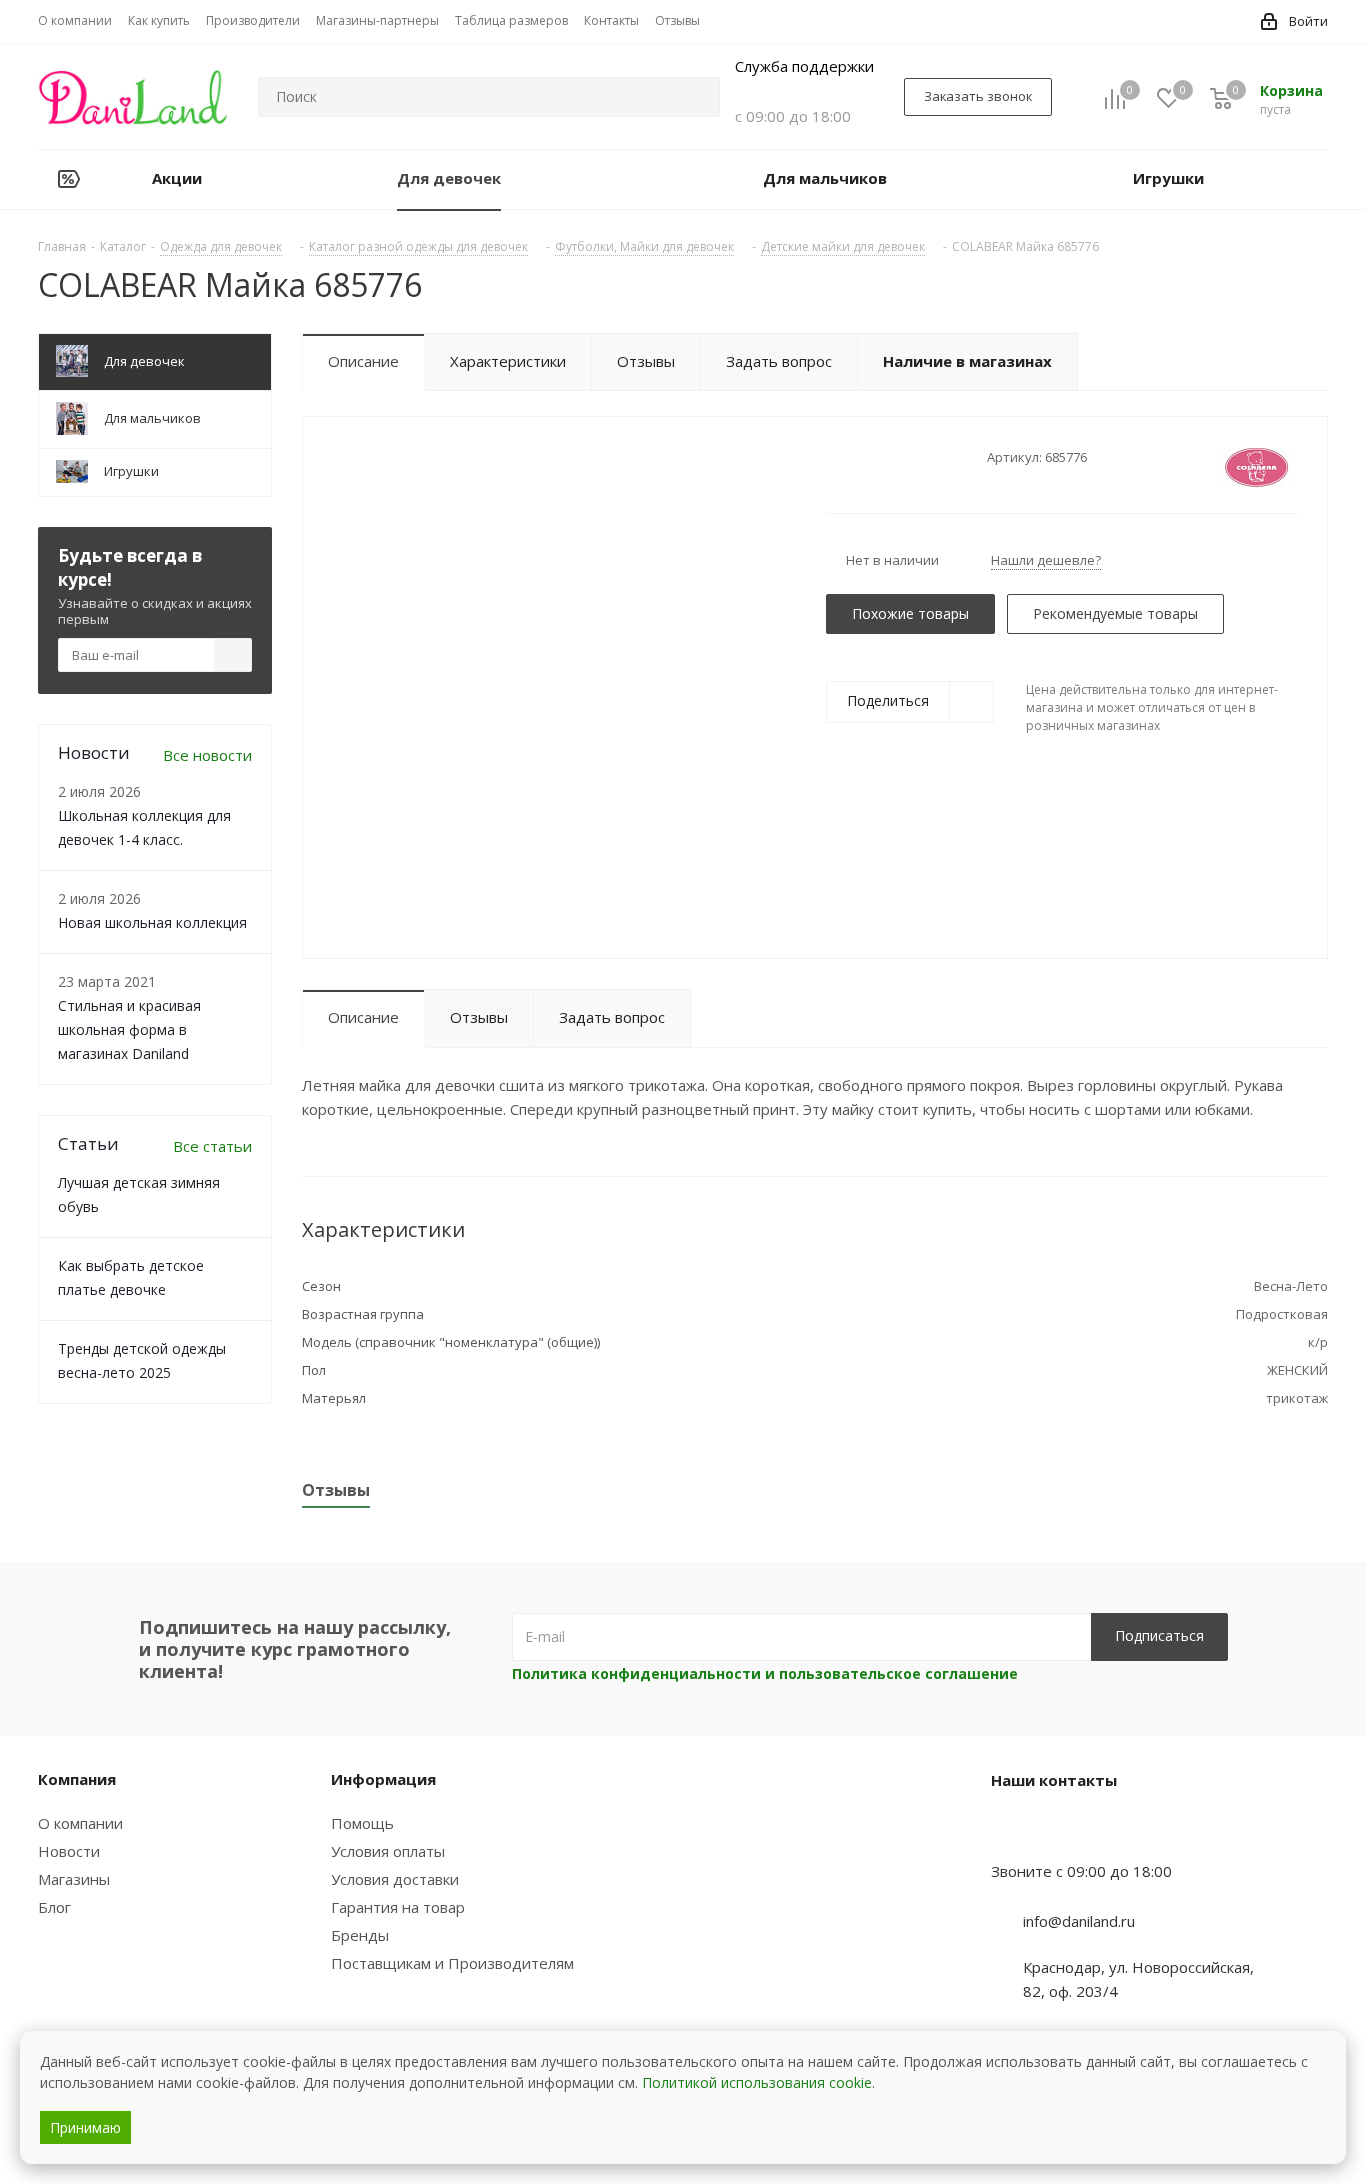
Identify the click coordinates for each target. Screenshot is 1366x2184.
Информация (383, 1779)
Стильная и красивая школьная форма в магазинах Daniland (129, 1029)
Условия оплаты (388, 1851)
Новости (69, 1851)
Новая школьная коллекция (152, 922)
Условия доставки (395, 1879)
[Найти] (696, 97)
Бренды (360, 1935)
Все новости (207, 755)
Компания (77, 1779)
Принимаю (85, 2127)
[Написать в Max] (1056, 1832)
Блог (54, 1907)
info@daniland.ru (1079, 1921)
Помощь (362, 1823)
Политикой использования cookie (757, 2082)
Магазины (74, 1879)
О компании (80, 1823)
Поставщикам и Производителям (452, 1963)
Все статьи (212, 1146)
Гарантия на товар (398, 1907)
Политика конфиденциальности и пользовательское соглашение (765, 1673)
